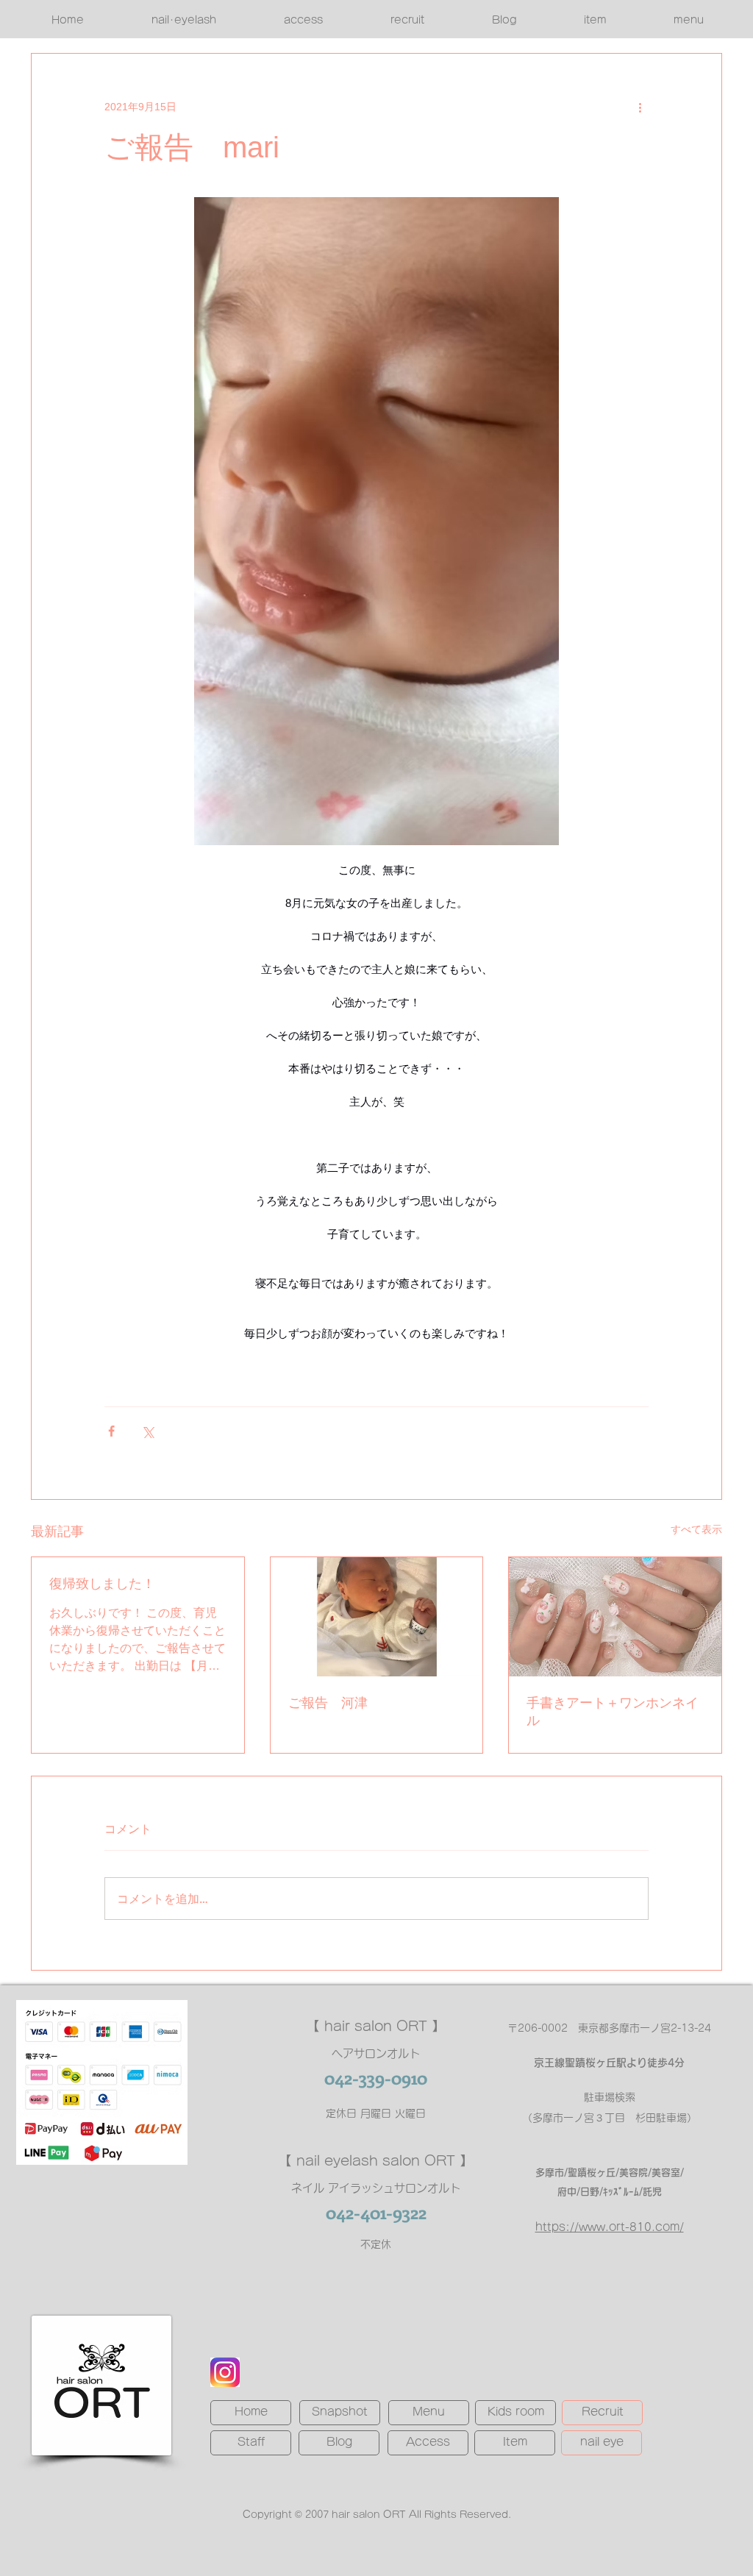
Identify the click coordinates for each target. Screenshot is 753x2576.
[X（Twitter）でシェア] (147, 1431)
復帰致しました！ (102, 1584)
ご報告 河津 (328, 1703)
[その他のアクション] (640, 107)
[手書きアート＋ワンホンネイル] (615, 1617)
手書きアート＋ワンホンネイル (613, 1712)
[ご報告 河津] (377, 1617)
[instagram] (225, 2372)
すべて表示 (696, 1529)
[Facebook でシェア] (111, 1431)
